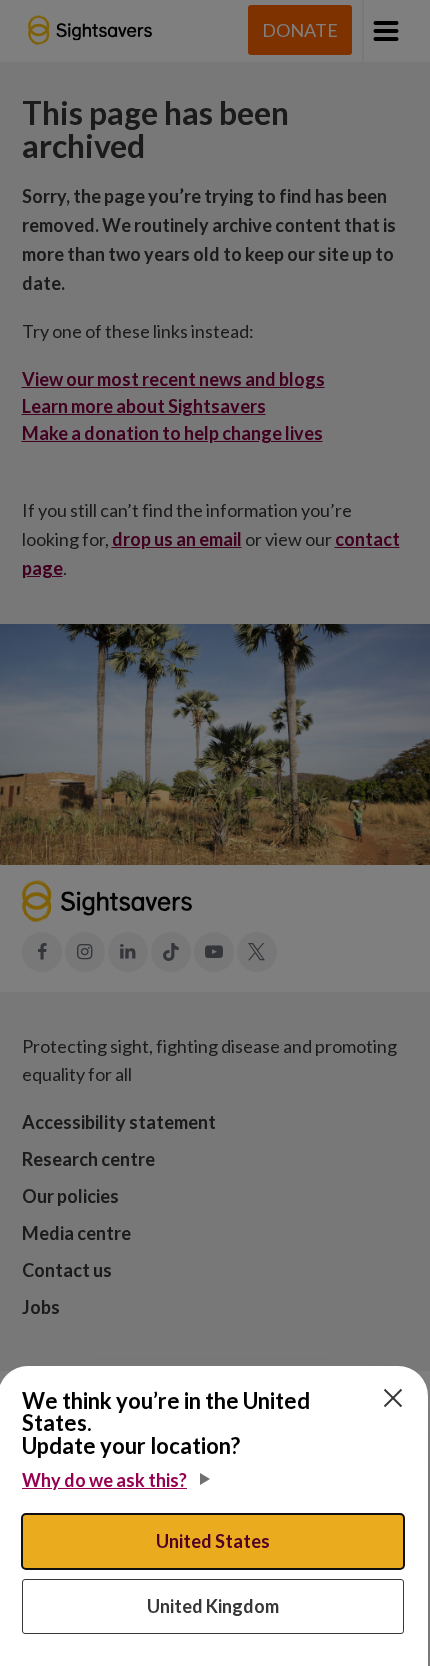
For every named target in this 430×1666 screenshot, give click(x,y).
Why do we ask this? (104, 1480)
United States (213, 1541)
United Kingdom (213, 1606)
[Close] (393, 1398)
